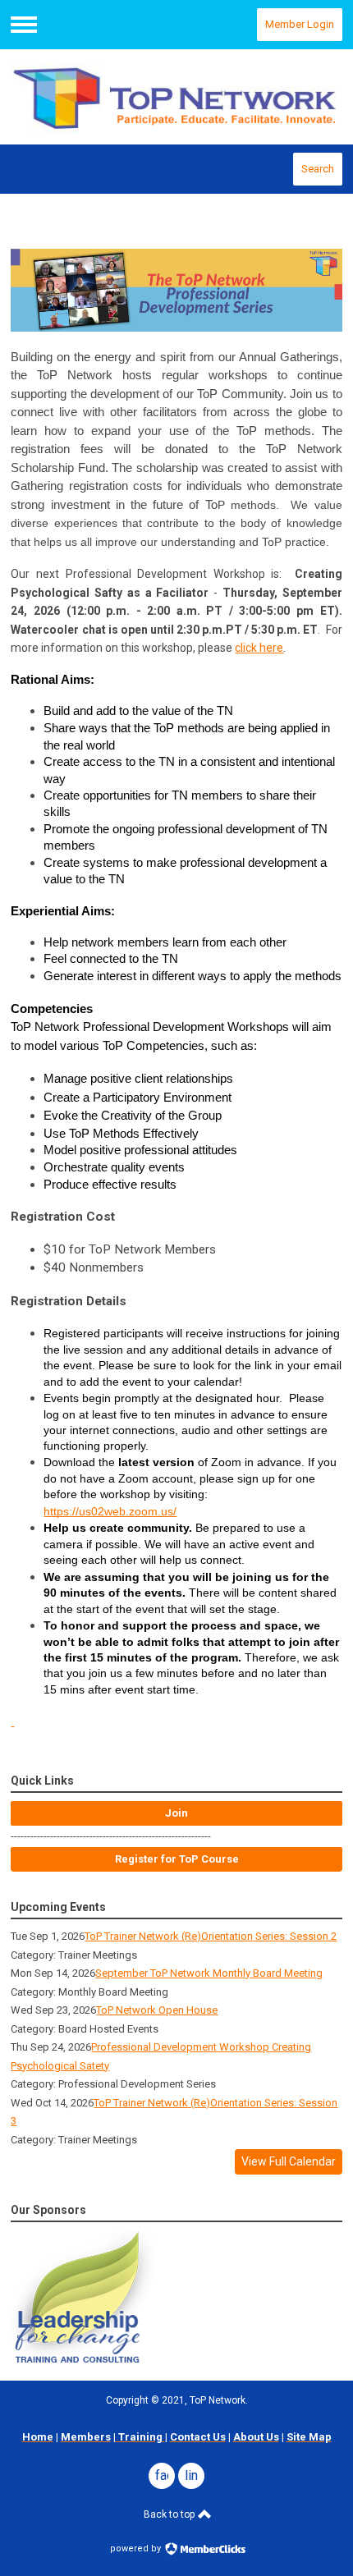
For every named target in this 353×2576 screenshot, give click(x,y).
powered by (137, 2548)
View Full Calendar (289, 2161)
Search (318, 169)
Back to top (170, 2514)
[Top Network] (176, 97)
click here (259, 648)
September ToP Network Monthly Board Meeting (209, 1973)
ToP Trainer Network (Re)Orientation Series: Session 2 (211, 1936)
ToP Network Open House (157, 2010)
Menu (24, 25)
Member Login (300, 24)
